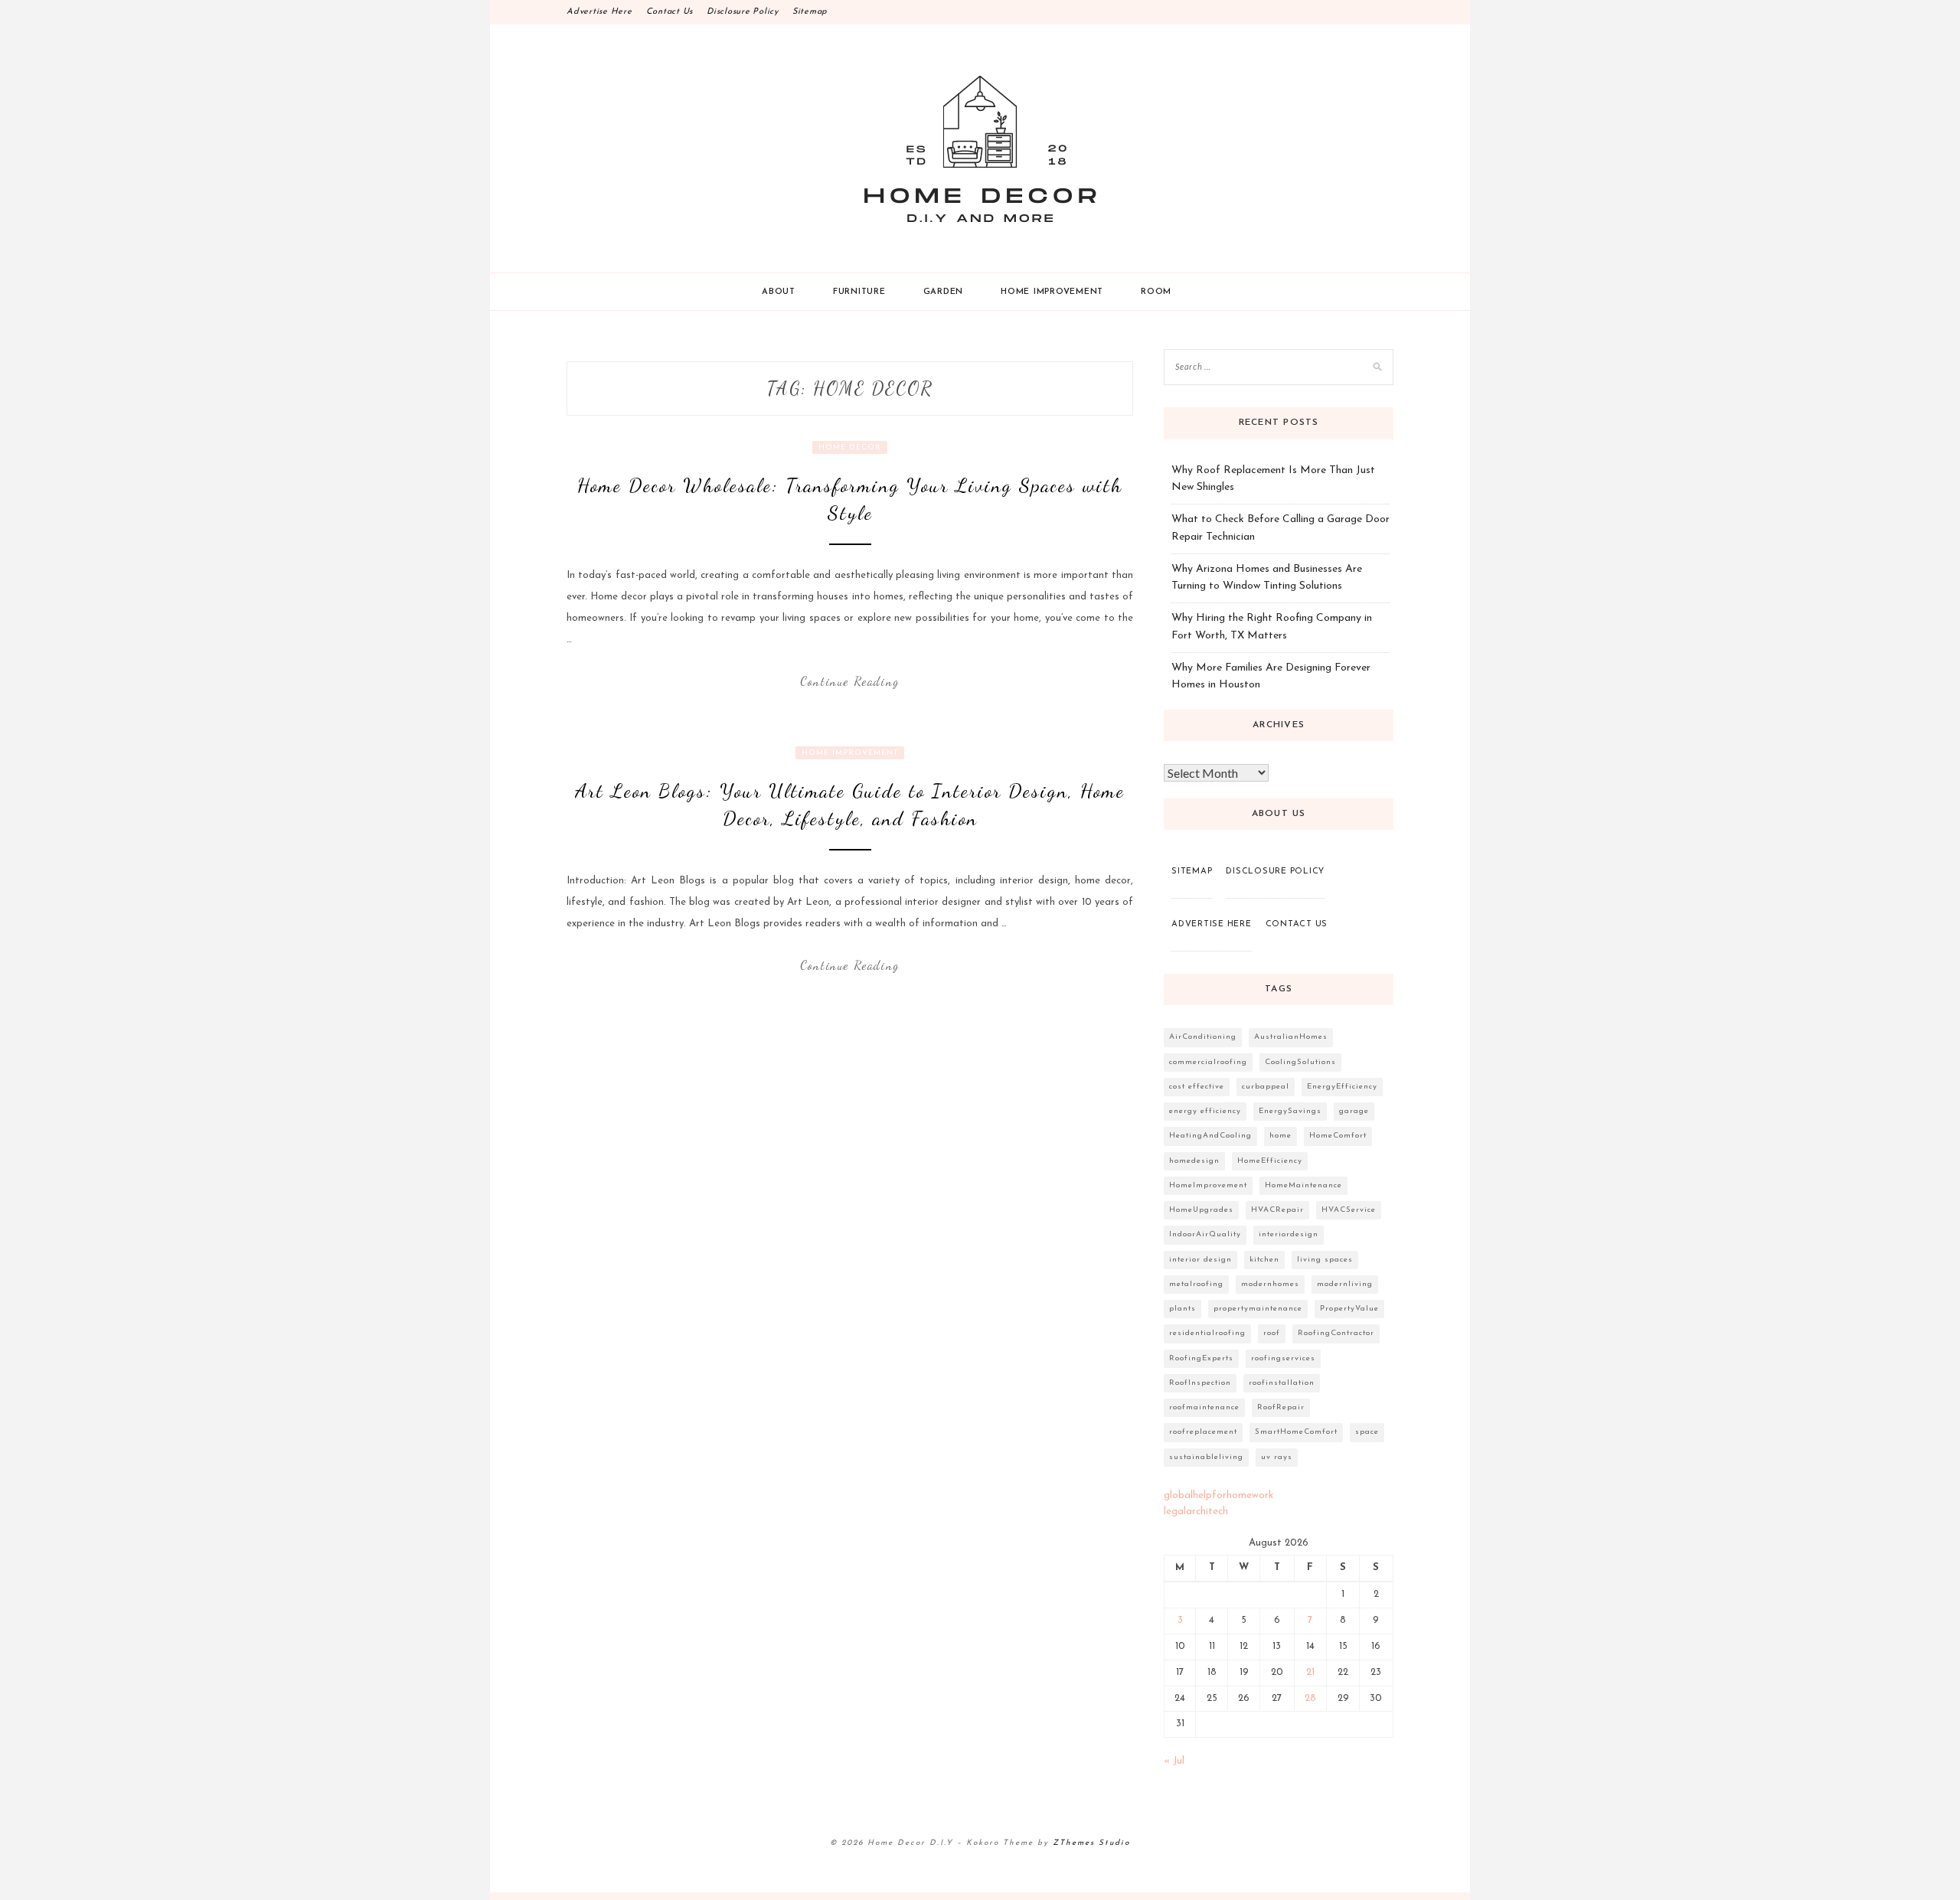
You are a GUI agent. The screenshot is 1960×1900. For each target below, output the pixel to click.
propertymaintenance (1258, 1309)
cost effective (1197, 1087)
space (1367, 1432)
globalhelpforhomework (1218, 1495)
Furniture (859, 292)
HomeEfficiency (1270, 1161)
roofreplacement (1203, 1432)
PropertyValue (1349, 1309)
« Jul (1174, 1761)
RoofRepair (1281, 1407)
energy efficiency (1205, 1111)
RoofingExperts (1201, 1358)
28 (1310, 1698)
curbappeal (1266, 1087)
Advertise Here (599, 12)
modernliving (1345, 1284)
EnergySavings (1290, 1111)
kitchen (1264, 1260)
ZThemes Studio (1091, 1843)
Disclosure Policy (743, 12)
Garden (944, 292)
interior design (1200, 1260)
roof (1272, 1333)
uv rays (1277, 1457)
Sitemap (810, 12)
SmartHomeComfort (1296, 1432)
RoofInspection (1200, 1383)
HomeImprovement (1208, 1185)
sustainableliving (1206, 1457)
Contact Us (670, 12)
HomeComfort (1338, 1136)
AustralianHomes (1291, 1037)
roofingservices (1283, 1358)
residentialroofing (1207, 1333)
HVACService (1349, 1210)
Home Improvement (1052, 292)
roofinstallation (1282, 1383)
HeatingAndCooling (1210, 1136)
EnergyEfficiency (1342, 1087)
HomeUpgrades (1201, 1210)
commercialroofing (1208, 1062)
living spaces (1325, 1260)
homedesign (1194, 1161)
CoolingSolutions (1300, 1062)
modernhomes (1270, 1284)
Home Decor (850, 447)
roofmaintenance (1204, 1407)
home (1281, 1136)
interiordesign (1289, 1234)
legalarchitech (1196, 1512)
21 (1310, 1672)
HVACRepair (1277, 1210)
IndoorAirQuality (1205, 1234)
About (779, 292)
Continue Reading (850, 681)
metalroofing (1196, 1284)
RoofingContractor (1336, 1333)
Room (1156, 292)
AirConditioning (1203, 1037)
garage (1354, 1111)
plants (1183, 1309)
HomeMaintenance (1303, 1185)
